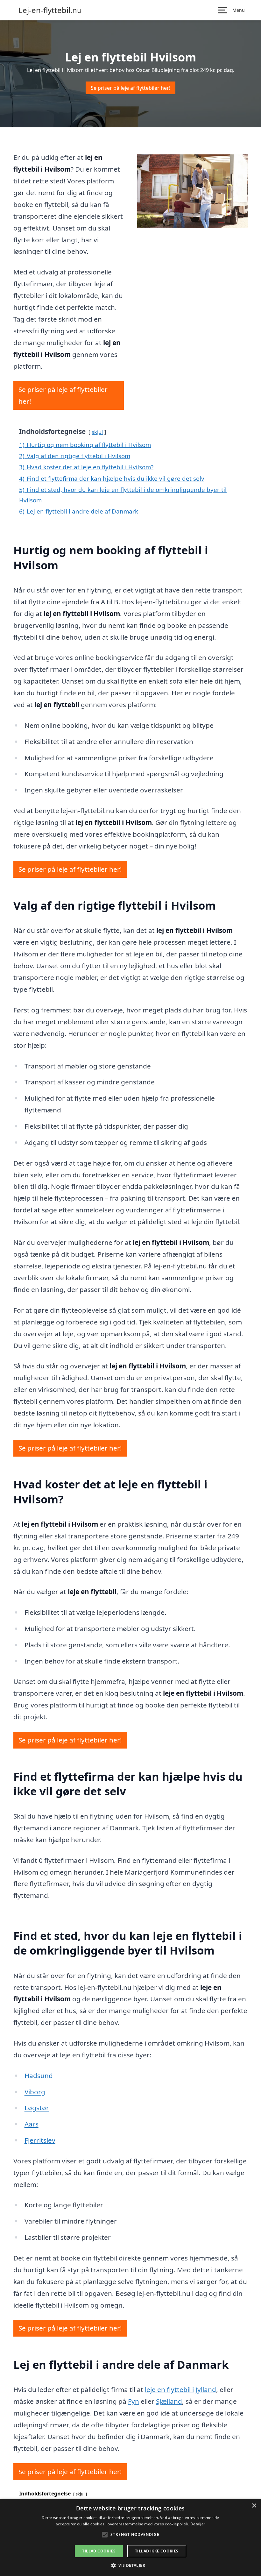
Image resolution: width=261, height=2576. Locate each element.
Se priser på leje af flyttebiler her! (130, 88)
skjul (97, 432)
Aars (32, 2124)
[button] (130, 2565)
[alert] (130, 2537)
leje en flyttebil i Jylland (180, 2389)
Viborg (35, 2092)
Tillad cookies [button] (99, 2551)
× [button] (254, 2506)
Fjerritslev (40, 2140)
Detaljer (198, 2524)
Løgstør (37, 2108)
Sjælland (169, 2401)
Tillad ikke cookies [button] (157, 2551)
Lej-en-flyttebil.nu (50, 10)
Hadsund (39, 2076)
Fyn (134, 2401)
